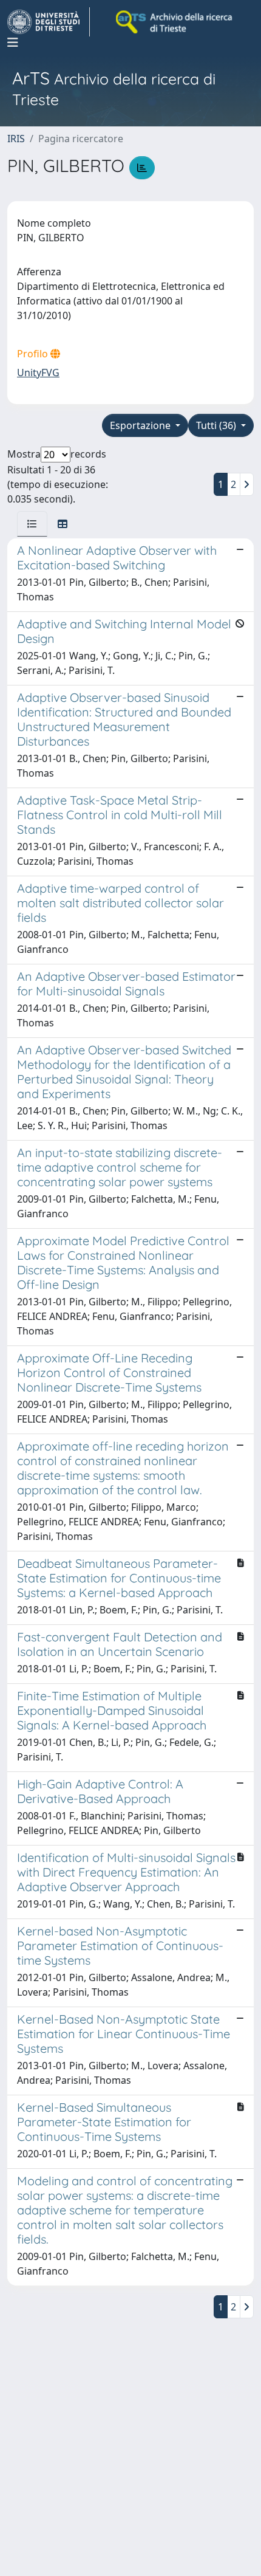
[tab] (32, 524)
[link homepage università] (175, 22)
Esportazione (141, 425)
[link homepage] (49, 22)
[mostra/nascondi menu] (13, 43)
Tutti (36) (217, 425)
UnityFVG (38, 373)
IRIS (16, 139)
